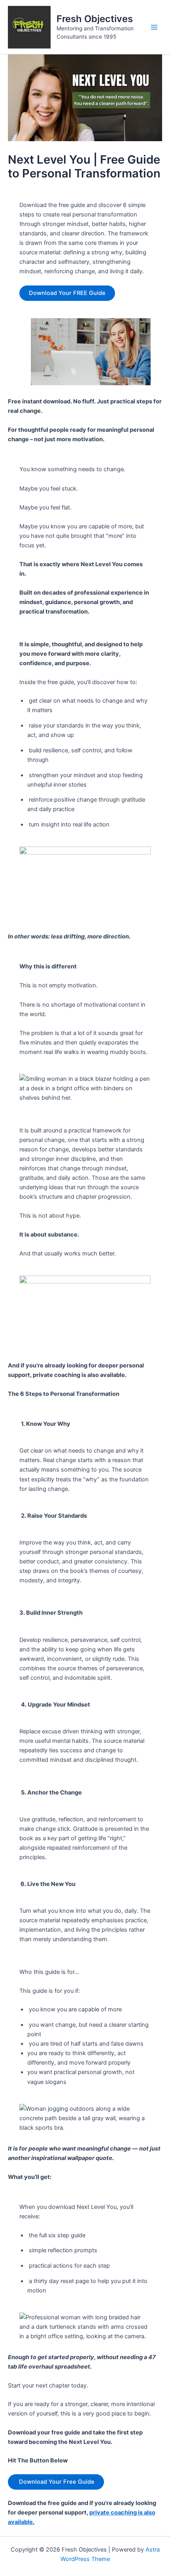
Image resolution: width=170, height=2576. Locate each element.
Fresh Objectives (95, 19)
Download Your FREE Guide (67, 293)
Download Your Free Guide (56, 2482)
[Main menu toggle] (154, 27)
